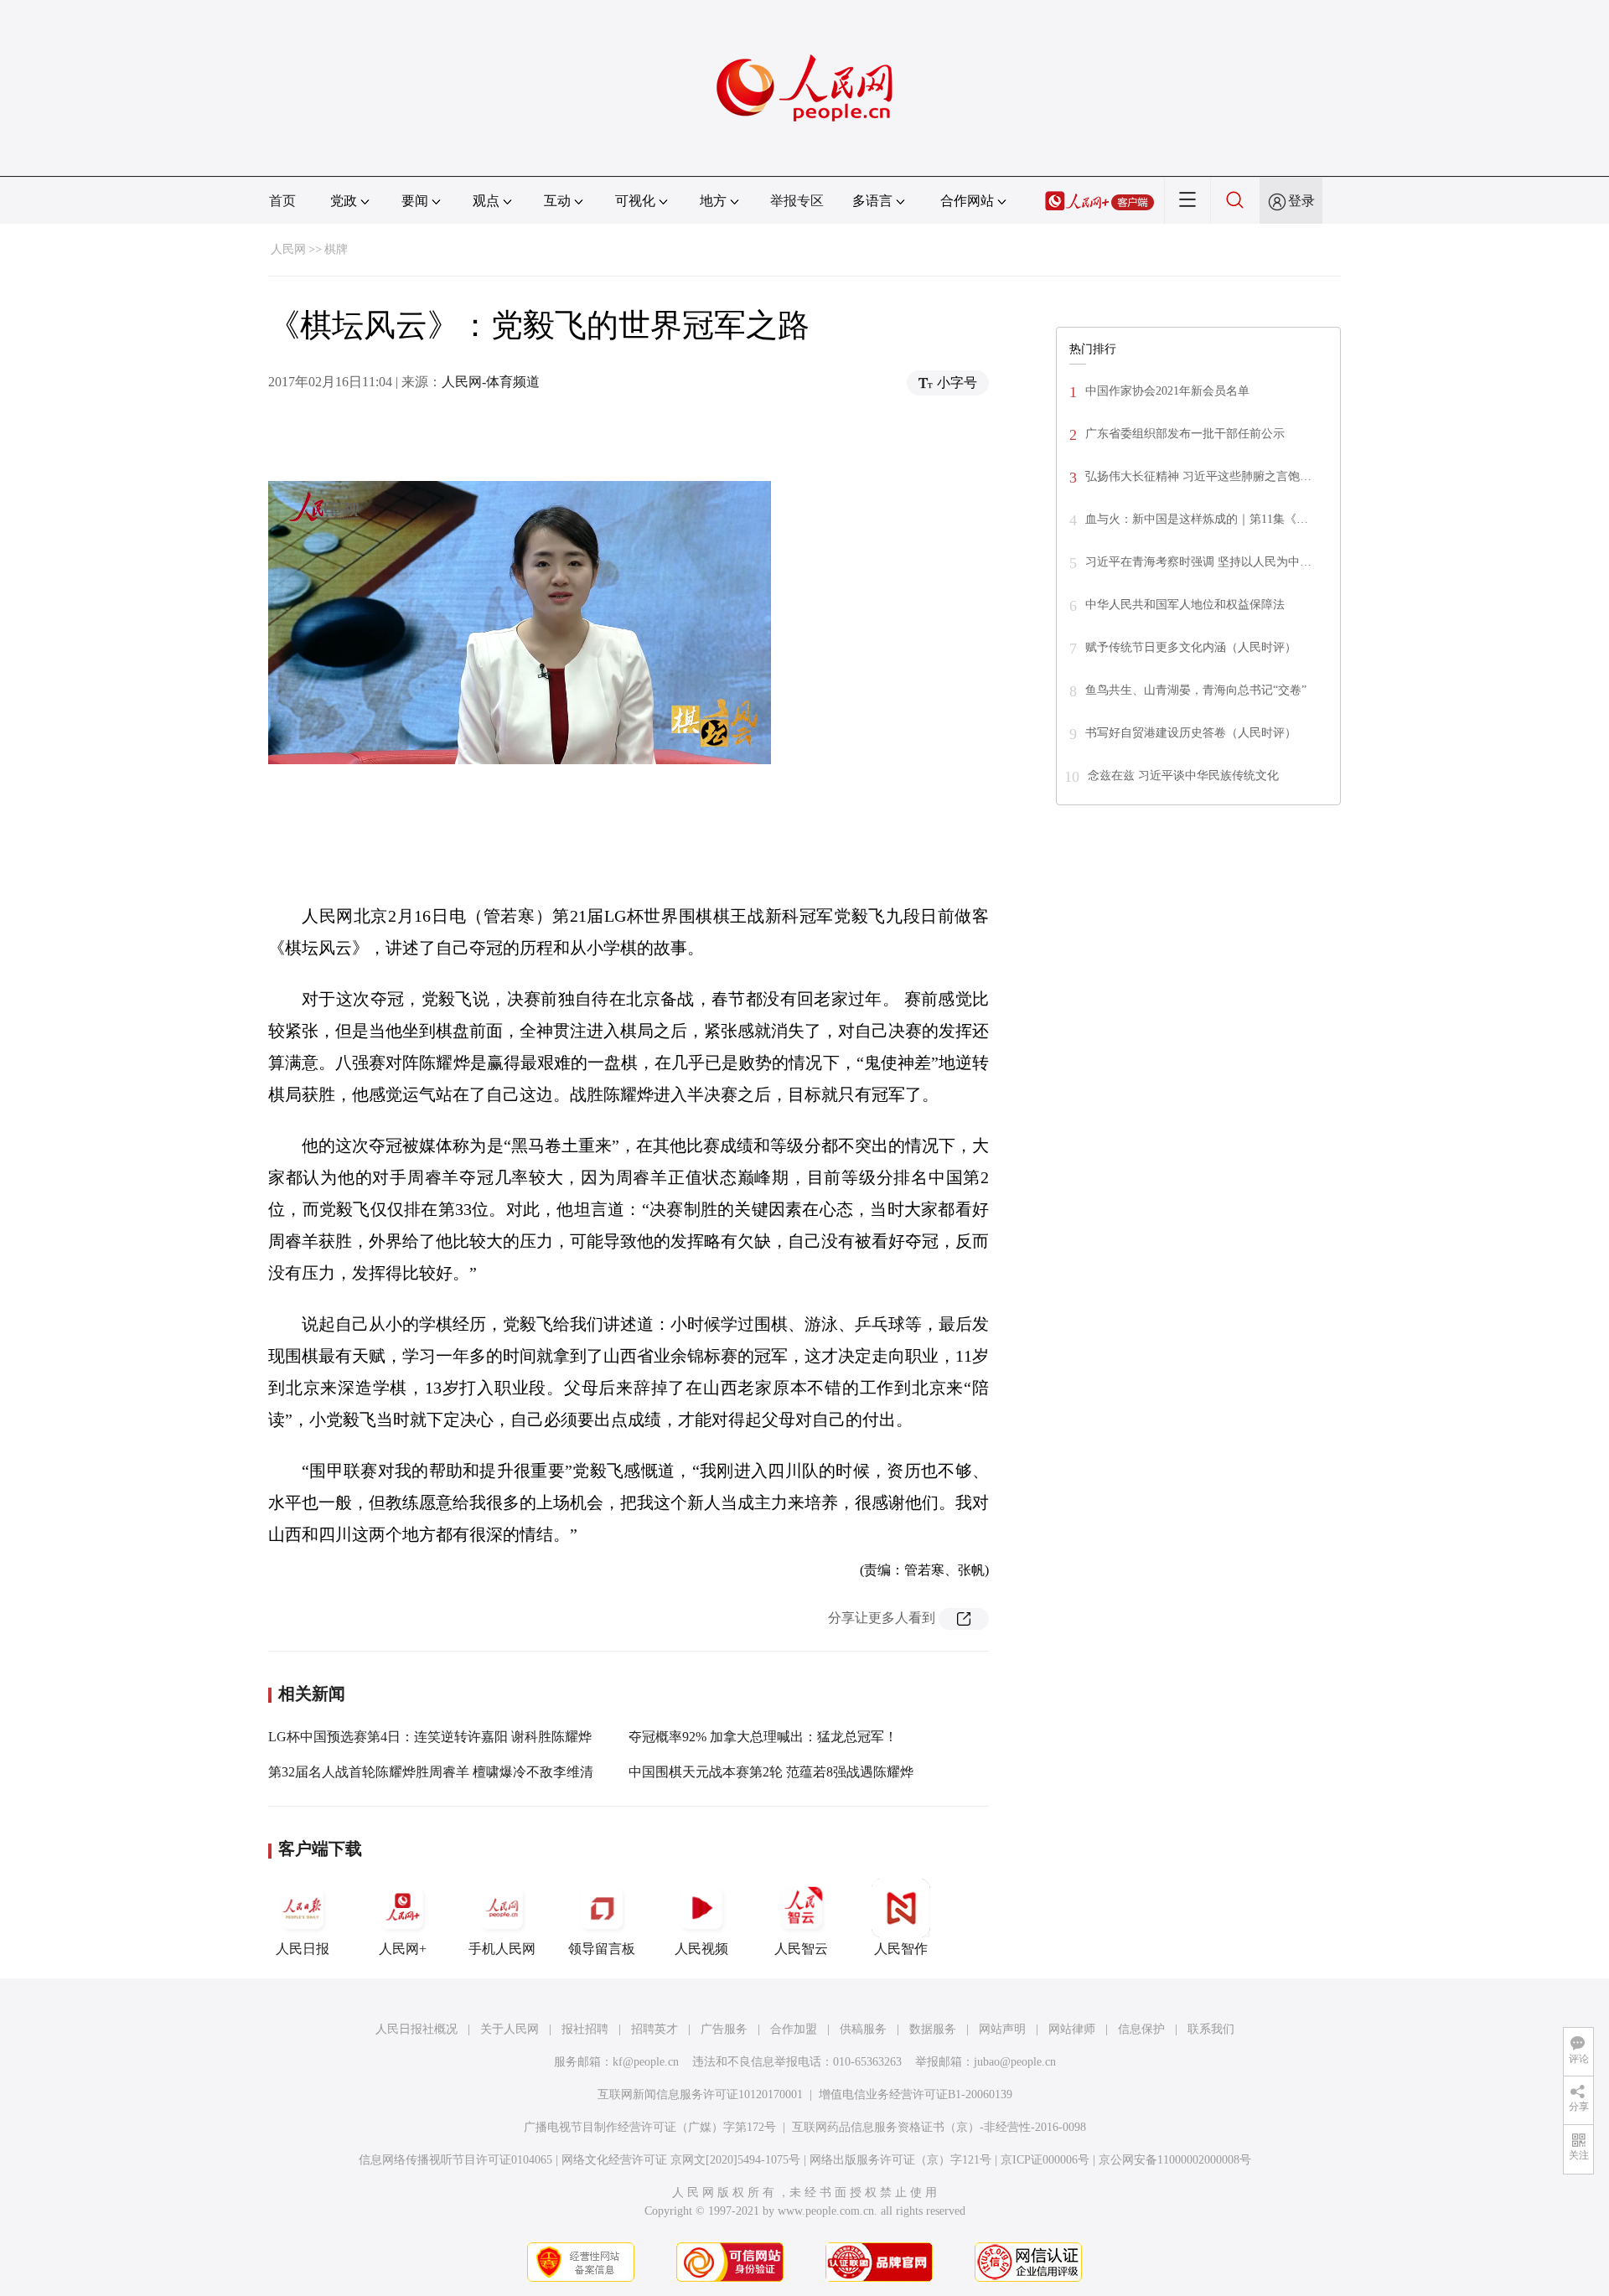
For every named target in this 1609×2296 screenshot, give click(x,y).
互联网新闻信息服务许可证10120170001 (700, 2094)
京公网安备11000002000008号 (1175, 2160)
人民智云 (801, 1949)
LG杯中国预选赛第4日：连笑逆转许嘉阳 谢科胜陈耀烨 (430, 1737)
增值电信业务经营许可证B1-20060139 (916, 2094)
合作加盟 (794, 2029)
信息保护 (1141, 2029)
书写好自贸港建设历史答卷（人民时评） (1191, 733)
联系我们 (1211, 2029)
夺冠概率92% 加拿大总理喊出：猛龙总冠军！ (763, 1737)
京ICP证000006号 (1045, 2160)
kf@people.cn (646, 2062)
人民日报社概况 (416, 2029)
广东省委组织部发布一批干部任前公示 (1185, 434)
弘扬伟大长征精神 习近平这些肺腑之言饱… (1198, 476)
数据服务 (933, 2029)
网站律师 (1072, 2029)
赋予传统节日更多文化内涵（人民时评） (1191, 647)
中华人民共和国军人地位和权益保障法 (1185, 605)
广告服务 (724, 2029)
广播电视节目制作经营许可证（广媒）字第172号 (650, 2127)
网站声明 (1002, 2029)
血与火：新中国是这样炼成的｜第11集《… (1197, 519)
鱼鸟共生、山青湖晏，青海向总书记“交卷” (1196, 690)
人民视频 (701, 1949)
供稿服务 (863, 2029)
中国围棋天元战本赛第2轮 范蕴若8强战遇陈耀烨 (771, 1772)
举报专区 (797, 201)
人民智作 (901, 1949)
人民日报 (303, 1949)
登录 (1301, 201)
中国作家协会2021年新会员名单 (1167, 391)
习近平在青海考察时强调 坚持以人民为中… (1198, 562)
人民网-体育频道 (491, 382)
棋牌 (336, 249)
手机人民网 (502, 1949)
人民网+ (403, 1949)
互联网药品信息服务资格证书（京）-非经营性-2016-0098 (939, 2127)
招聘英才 (654, 2029)
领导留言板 (602, 1949)
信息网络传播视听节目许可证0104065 (455, 2160)
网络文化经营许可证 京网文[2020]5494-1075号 (681, 2160)
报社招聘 (585, 2029)
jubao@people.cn (1015, 2062)
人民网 (288, 249)
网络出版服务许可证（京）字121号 (900, 2160)
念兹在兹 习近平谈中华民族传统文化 (1183, 776)
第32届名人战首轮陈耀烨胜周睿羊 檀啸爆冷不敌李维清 (431, 1772)
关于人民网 (510, 2029)
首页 (282, 201)
